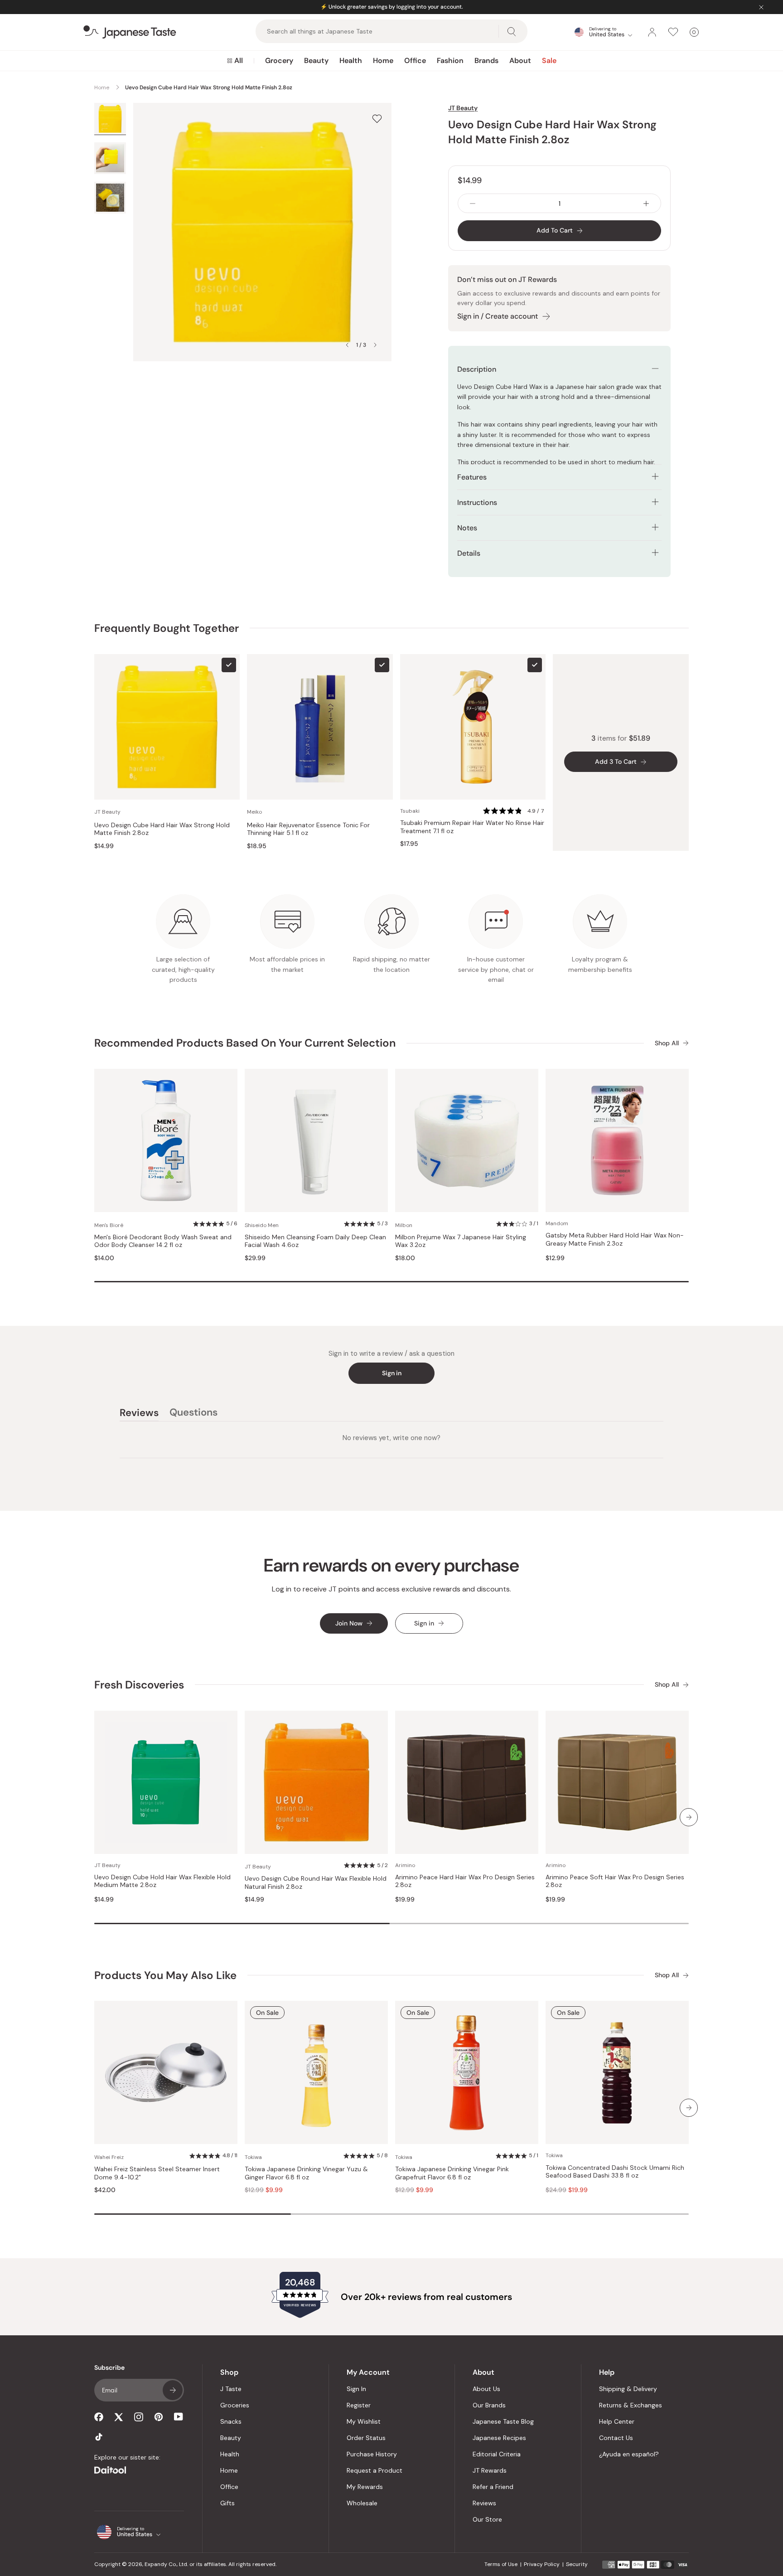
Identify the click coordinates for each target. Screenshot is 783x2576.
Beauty (316, 61)
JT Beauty (463, 108)
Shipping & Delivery (628, 2389)
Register (359, 2405)
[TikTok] (99, 2437)
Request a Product (375, 2470)
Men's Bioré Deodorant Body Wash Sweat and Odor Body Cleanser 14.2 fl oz (163, 1241)
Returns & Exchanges (631, 2405)
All (239, 61)
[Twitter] (119, 2417)
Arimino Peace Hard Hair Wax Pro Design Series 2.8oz (465, 1881)
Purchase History (372, 2454)
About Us (486, 2389)
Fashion (450, 61)
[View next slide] (375, 345)
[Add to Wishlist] (377, 119)
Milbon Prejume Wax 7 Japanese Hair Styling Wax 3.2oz (461, 1241)
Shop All (667, 1043)
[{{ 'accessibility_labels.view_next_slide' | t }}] (689, 1817)
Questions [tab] (193, 1414)
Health (351, 61)
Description (477, 369)
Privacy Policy (542, 2564)
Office (415, 61)
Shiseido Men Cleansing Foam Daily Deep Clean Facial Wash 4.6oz (315, 1241)
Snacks (231, 2421)
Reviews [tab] (139, 1414)
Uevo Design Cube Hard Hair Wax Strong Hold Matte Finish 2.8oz (162, 829)
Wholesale (362, 2503)
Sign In (356, 2389)
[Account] (652, 32)
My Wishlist (364, 2421)
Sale (549, 61)
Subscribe (173, 2390)
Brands (486, 61)
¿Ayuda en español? (629, 2454)
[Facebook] (99, 2417)
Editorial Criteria (497, 2454)
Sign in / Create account (498, 316)
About (520, 61)
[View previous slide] (347, 345)
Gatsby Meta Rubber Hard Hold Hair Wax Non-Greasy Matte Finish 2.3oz (615, 1239)
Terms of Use (501, 2564)
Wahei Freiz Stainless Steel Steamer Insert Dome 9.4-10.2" (157, 2173)
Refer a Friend (493, 2487)
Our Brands (489, 2405)
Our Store (487, 2519)
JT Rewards (490, 2470)
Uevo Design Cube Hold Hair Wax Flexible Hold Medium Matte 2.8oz (162, 1881)
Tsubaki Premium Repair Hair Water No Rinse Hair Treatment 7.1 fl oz (472, 827)
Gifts (227, 2503)
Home (383, 61)
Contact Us (616, 2438)
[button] (514, 811)
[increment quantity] (646, 203)
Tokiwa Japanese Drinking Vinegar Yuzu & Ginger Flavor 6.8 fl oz (306, 2173)
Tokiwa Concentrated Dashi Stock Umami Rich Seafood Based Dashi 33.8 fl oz (615, 2172)
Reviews (484, 2503)
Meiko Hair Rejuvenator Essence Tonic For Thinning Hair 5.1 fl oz (308, 829)
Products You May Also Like (165, 1975)
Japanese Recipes (499, 2438)
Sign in (392, 1373)
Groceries (235, 2405)
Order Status (366, 2438)
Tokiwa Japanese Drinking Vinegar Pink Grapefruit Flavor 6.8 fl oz (452, 2173)
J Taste (231, 2389)
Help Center (617, 2421)
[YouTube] (179, 2417)
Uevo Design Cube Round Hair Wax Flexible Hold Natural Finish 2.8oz (316, 1883)
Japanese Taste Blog (503, 2421)
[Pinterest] (159, 2417)
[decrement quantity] (473, 203)
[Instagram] (139, 2417)
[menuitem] (235, 61)
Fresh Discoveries (139, 1685)
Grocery (279, 61)
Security (577, 2564)
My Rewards (365, 2487)
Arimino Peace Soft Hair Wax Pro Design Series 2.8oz (615, 1881)
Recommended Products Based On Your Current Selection (245, 1043)
